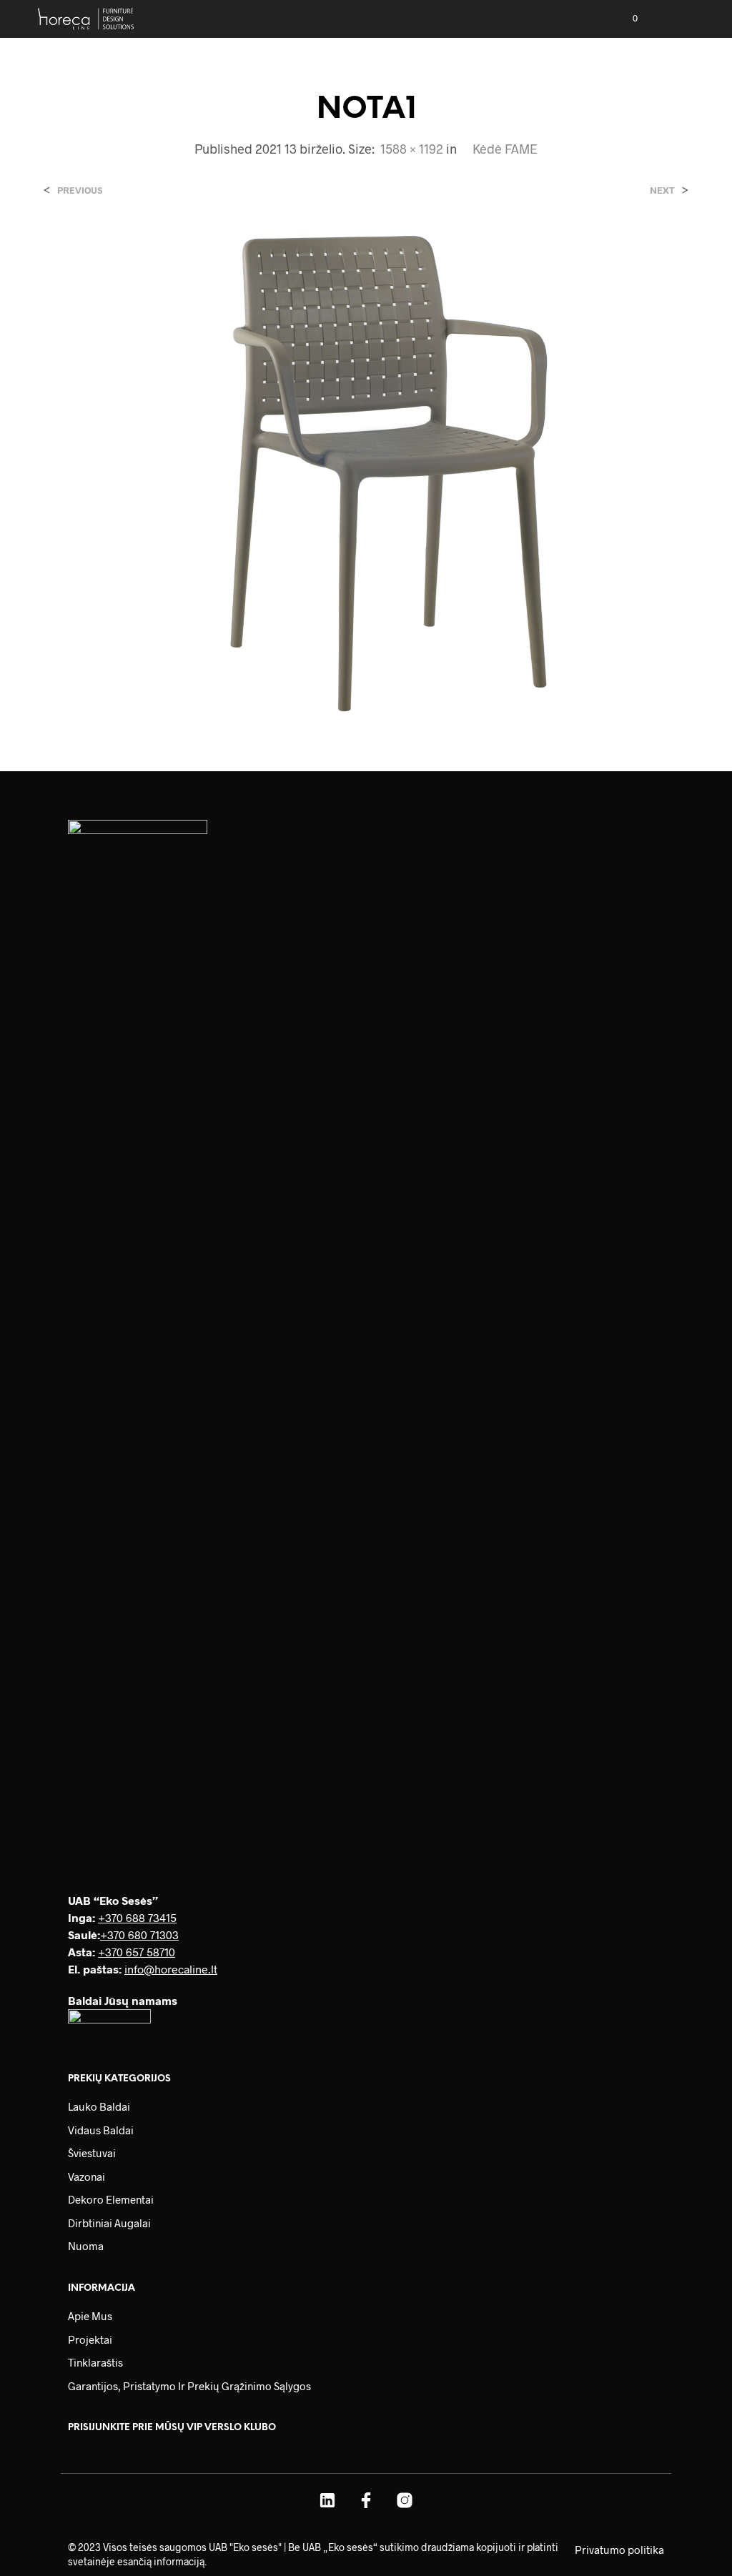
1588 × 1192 (412, 149)
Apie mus (90, 2316)
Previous (80, 190)
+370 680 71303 (139, 1935)
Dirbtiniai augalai (109, 2223)
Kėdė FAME (505, 149)
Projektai (90, 2339)
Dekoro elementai (111, 2199)
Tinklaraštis (95, 2362)
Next (662, 190)
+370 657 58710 (137, 1952)
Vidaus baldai (101, 2130)
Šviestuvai (92, 2153)
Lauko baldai (99, 2106)
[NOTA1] (366, 469)
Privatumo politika (619, 2550)
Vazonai (86, 2176)
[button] (625, 19)
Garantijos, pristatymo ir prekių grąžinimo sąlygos (189, 2386)
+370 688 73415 (137, 1917)
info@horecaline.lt (171, 1969)
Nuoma (86, 2246)
